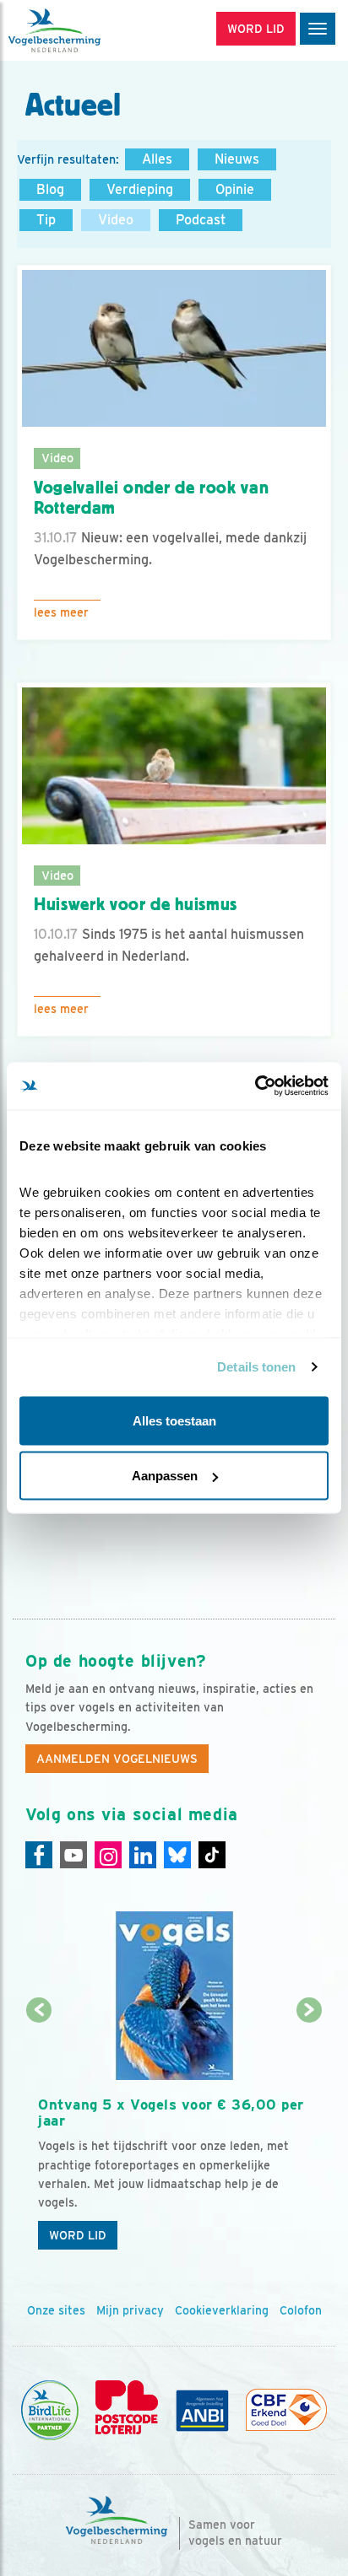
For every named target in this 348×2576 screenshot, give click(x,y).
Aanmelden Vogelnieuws (117, 1759)
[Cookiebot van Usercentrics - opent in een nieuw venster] (255, 1086)
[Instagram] (108, 1855)
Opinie (235, 189)
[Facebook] (39, 1855)
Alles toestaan (174, 1420)
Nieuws (237, 159)
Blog (50, 189)
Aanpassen (165, 1476)
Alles (157, 159)
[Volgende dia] (309, 2135)
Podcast (201, 220)
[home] (84, 30)
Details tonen (256, 1367)
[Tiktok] (212, 1855)
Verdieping (140, 189)
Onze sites (56, 2310)
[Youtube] (73, 1855)
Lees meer (61, 612)
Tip (46, 220)
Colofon (301, 2310)
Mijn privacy (130, 2310)
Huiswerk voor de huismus (136, 904)
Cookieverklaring (222, 2310)
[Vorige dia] (39, 2135)
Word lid (78, 2235)
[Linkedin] (143, 1855)
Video (116, 220)
